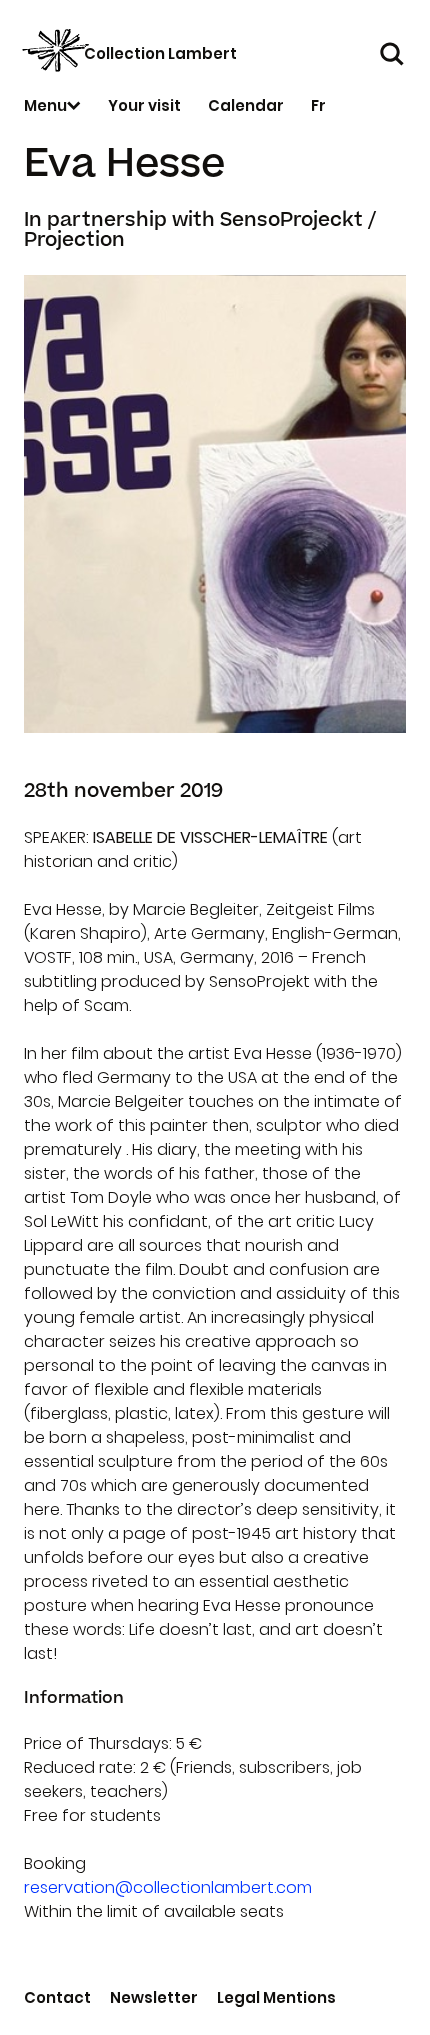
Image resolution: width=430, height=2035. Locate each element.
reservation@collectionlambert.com (168, 1887)
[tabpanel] (215, 504)
